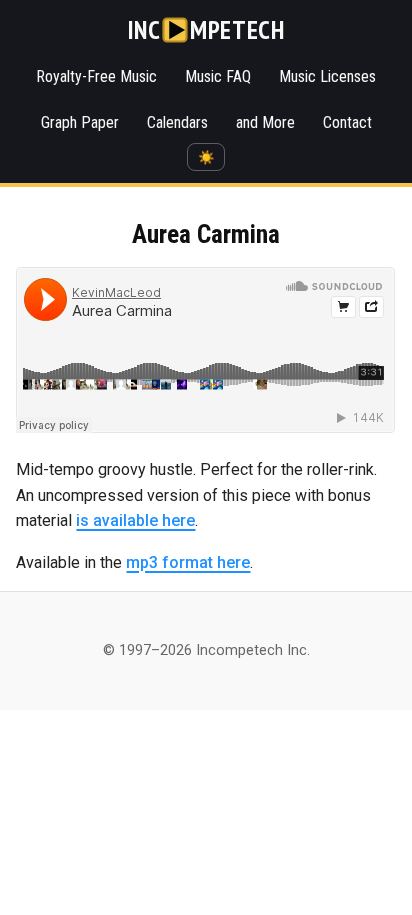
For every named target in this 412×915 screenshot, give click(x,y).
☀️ (206, 157)
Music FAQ (218, 76)
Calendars (177, 122)
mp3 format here (188, 562)
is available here (135, 520)
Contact (347, 122)
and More (265, 122)
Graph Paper (80, 122)
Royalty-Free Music (96, 76)
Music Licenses (327, 76)
